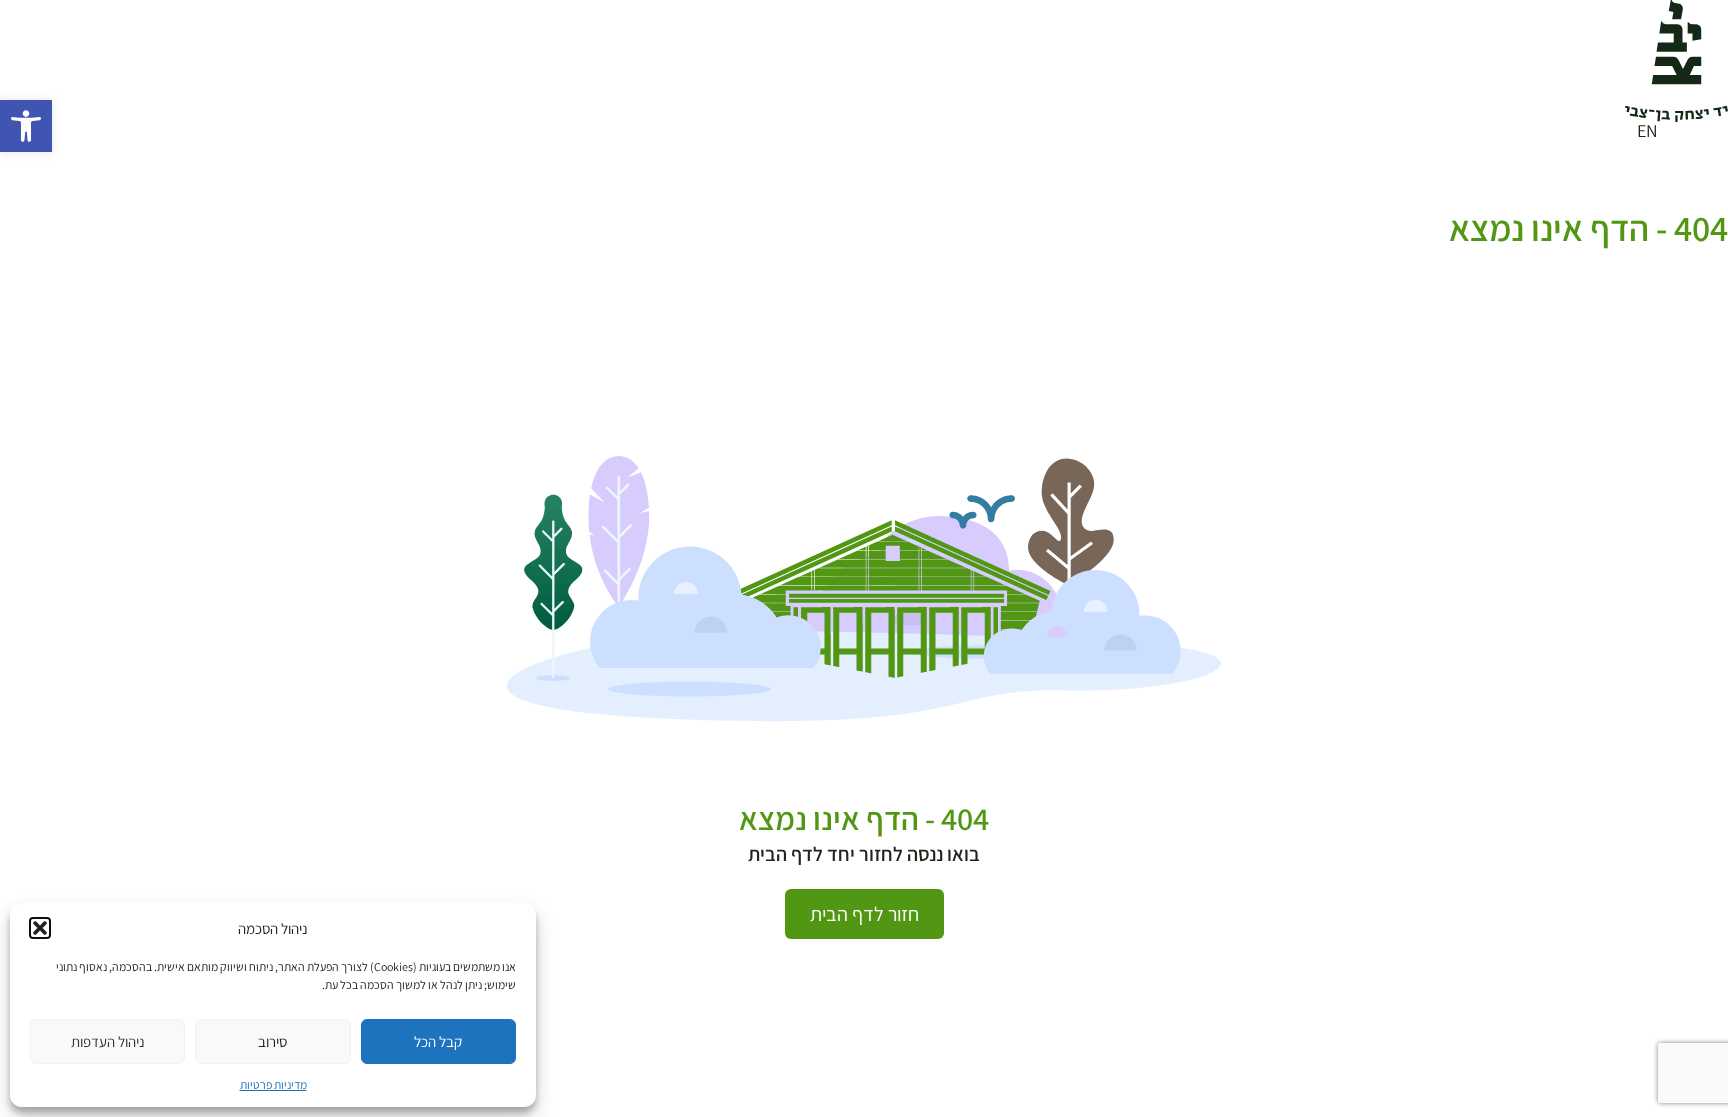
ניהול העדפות (108, 1041)
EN (1647, 130)
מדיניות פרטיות (273, 1084)
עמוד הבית (1695, 201)
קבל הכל (438, 1041)
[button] (26, 126)
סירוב (272, 1041)
